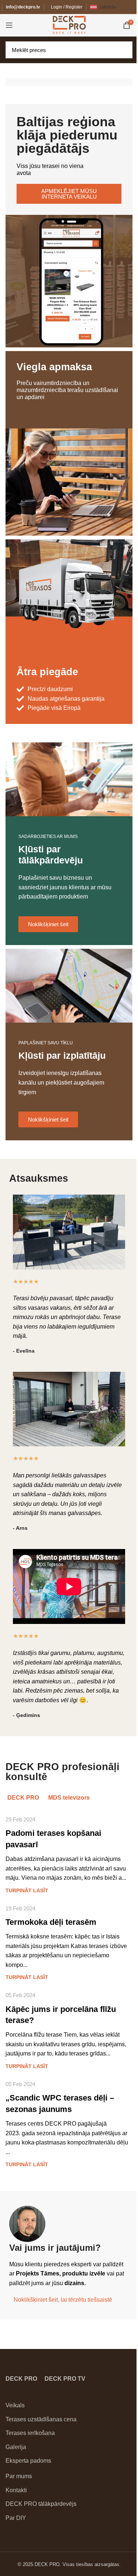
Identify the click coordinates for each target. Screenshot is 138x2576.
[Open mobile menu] (9, 25)
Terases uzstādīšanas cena (41, 2419)
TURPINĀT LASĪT (27, 1890)
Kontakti (16, 2490)
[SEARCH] (125, 50)
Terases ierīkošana (30, 2433)
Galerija (16, 2447)
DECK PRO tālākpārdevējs (41, 2504)
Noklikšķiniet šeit (48, 924)
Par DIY (16, 2518)
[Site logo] (69, 25)
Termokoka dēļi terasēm (51, 1922)
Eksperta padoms (28, 2461)
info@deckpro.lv (23, 7)
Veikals (15, 2405)
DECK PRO (21, 2379)
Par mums (19, 2476)
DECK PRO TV (65, 2379)
